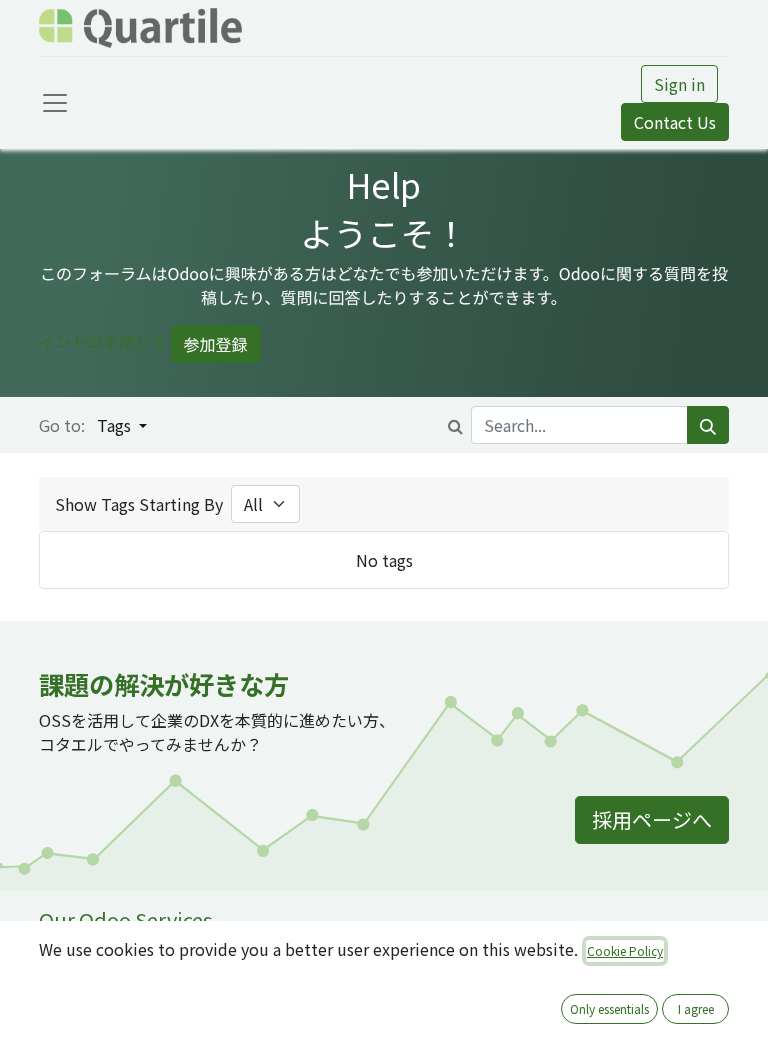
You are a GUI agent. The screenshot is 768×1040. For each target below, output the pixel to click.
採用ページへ (652, 819)
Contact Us (675, 122)
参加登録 (216, 344)
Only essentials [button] (609, 1008)
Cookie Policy (625, 950)
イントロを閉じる (103, 342)
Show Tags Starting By (139, 504)
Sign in (679, 84)
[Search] (708, 425)
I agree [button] (696, 1008)
